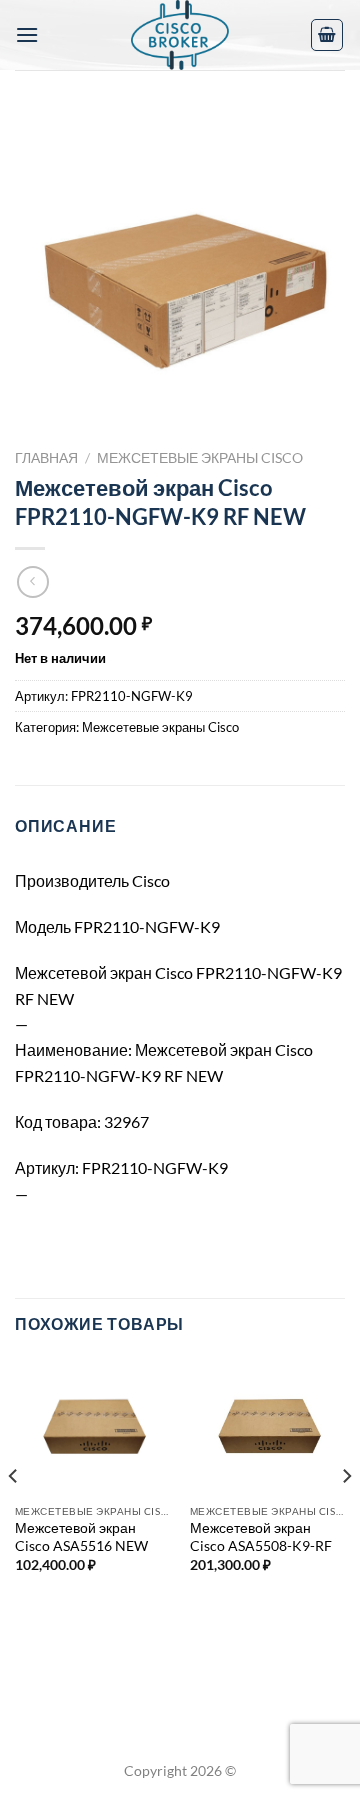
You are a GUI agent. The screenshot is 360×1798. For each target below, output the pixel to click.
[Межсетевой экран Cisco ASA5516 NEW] (92, 1425)
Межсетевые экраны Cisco (200, 458)
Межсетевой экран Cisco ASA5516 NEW (81, 1537)
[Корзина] (327, 35)
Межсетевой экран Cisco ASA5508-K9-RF (261, 1537)
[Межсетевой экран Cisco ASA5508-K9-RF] (267, 1425)
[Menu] (27, 34)
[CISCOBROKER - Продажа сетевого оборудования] (180, 35)
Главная (46, 458)
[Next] (346, 1515)
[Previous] (14, 1515)
